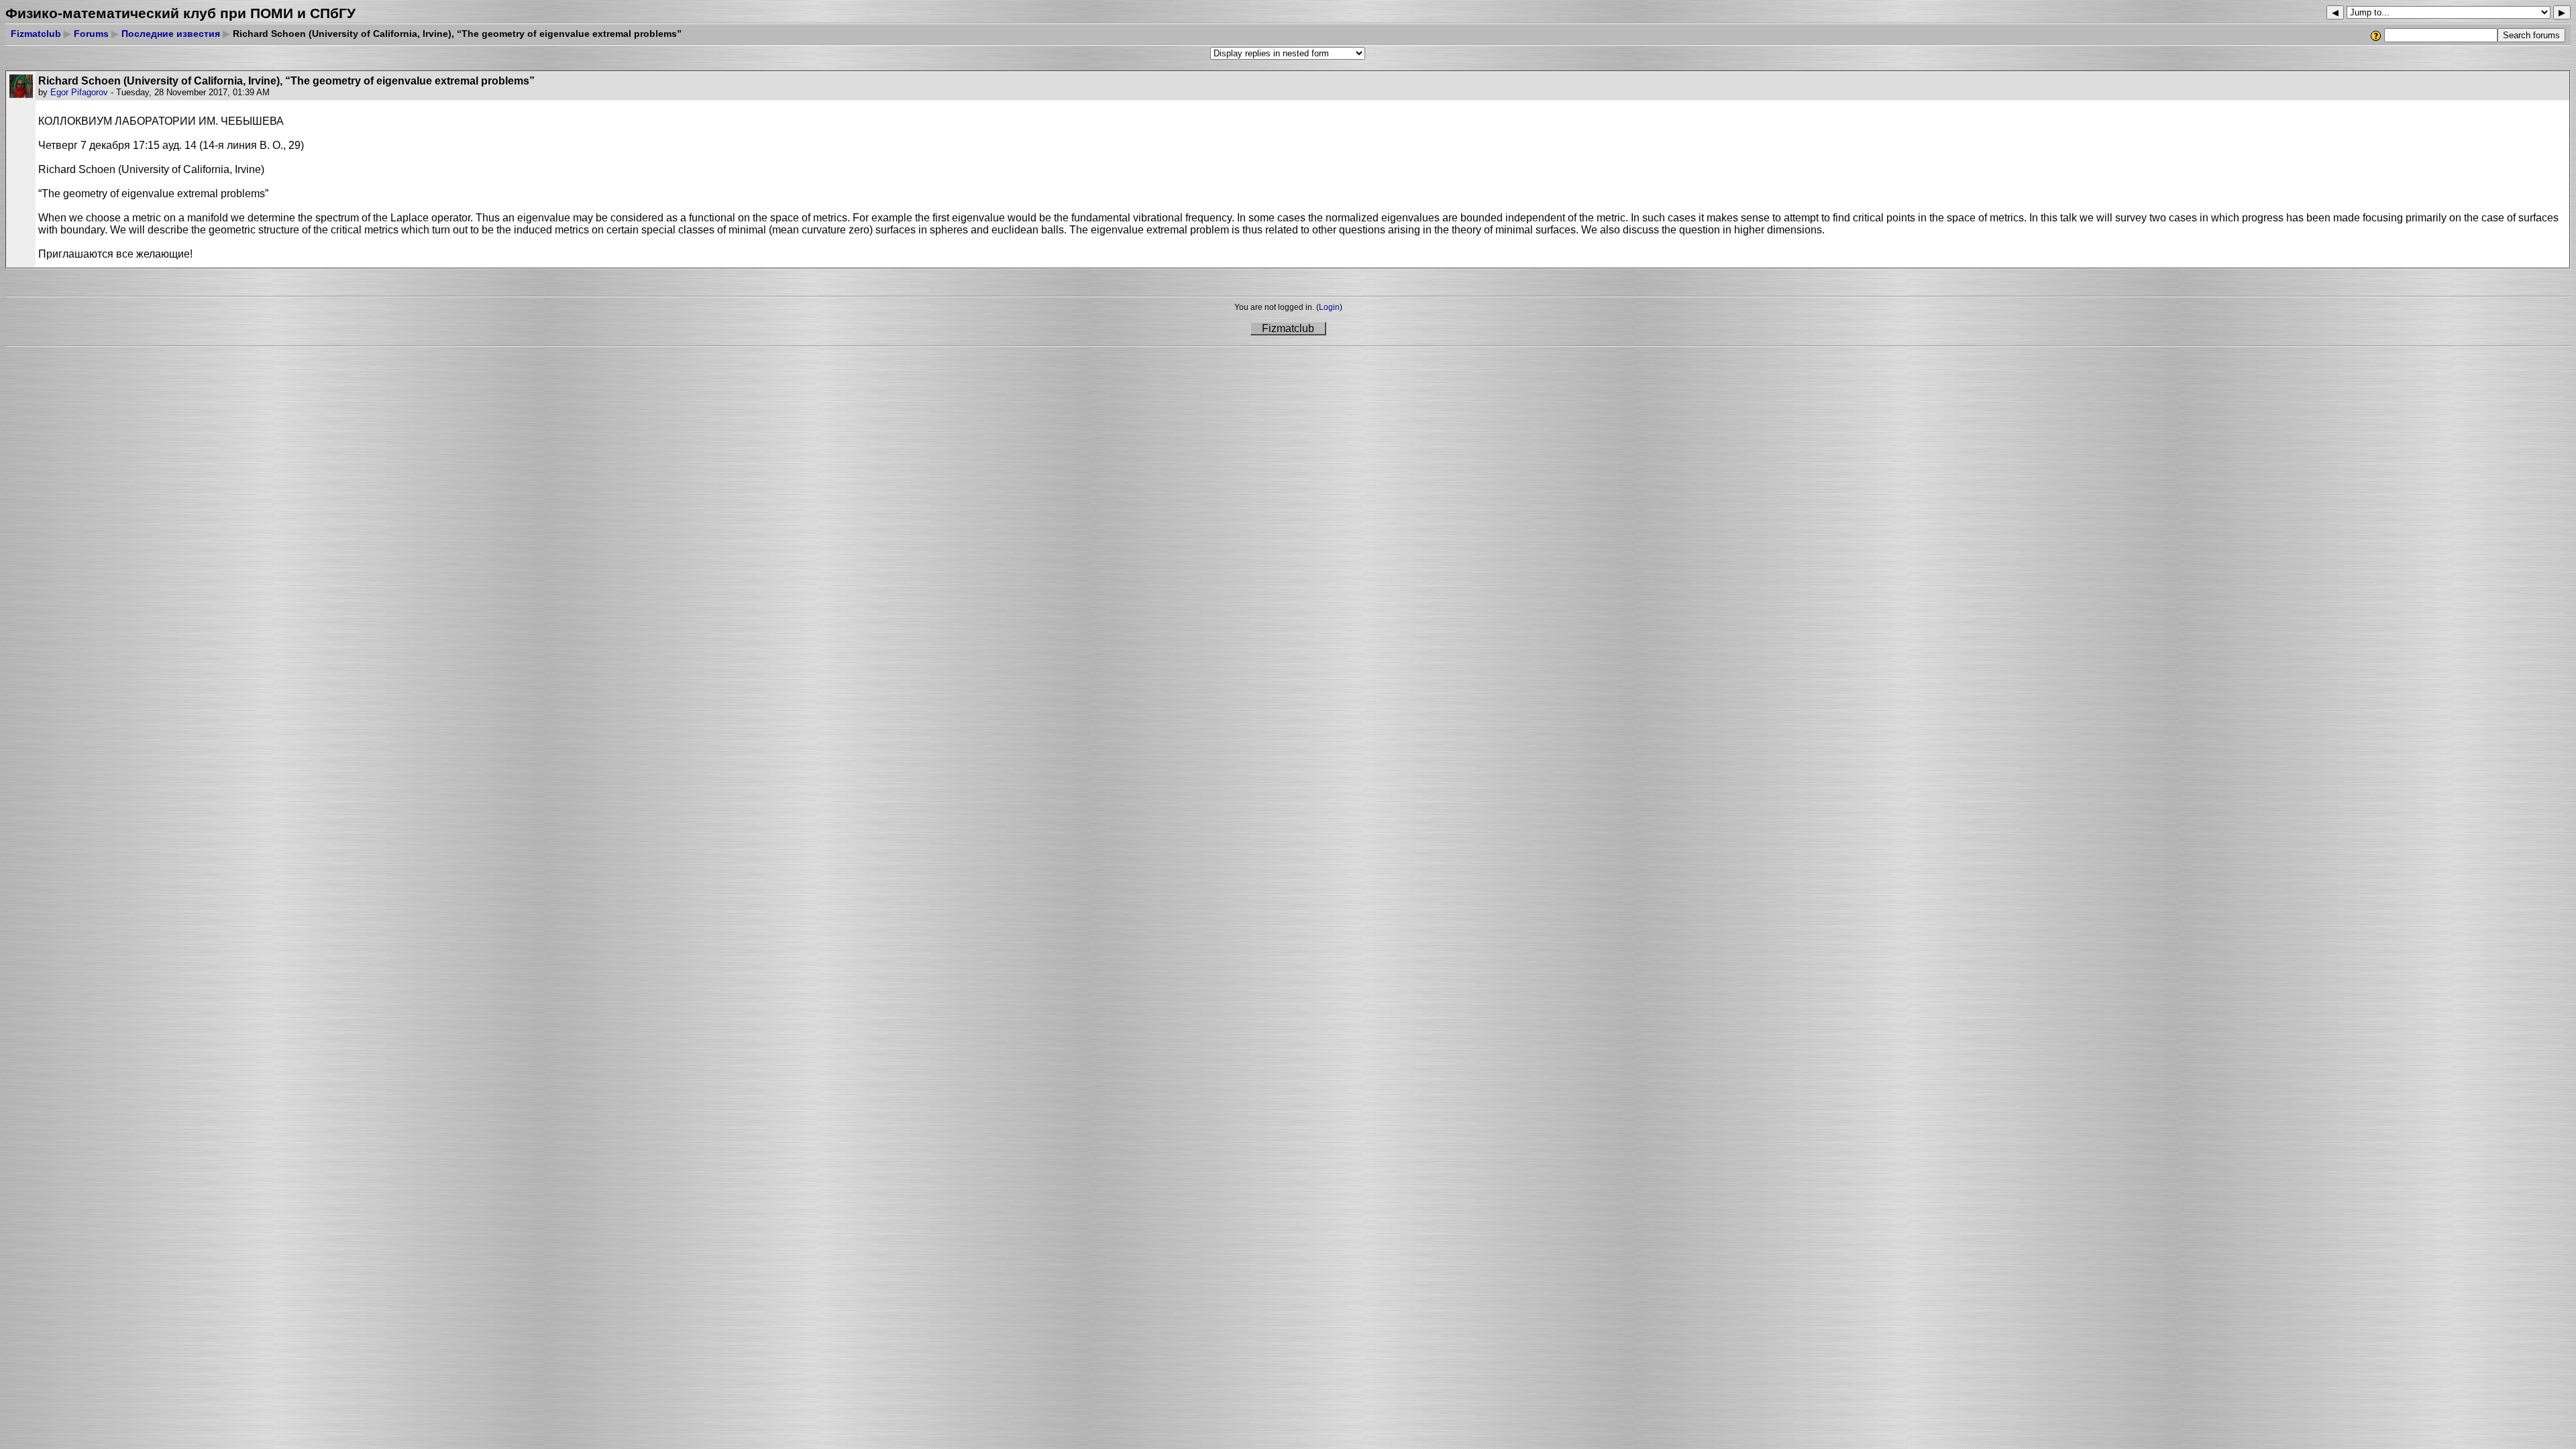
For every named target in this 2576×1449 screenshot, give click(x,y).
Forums (91, 34)
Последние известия (171, 34)
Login (1329, 307)
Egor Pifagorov (79, 92)
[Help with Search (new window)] (2376, 36)
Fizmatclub (36, 34)
